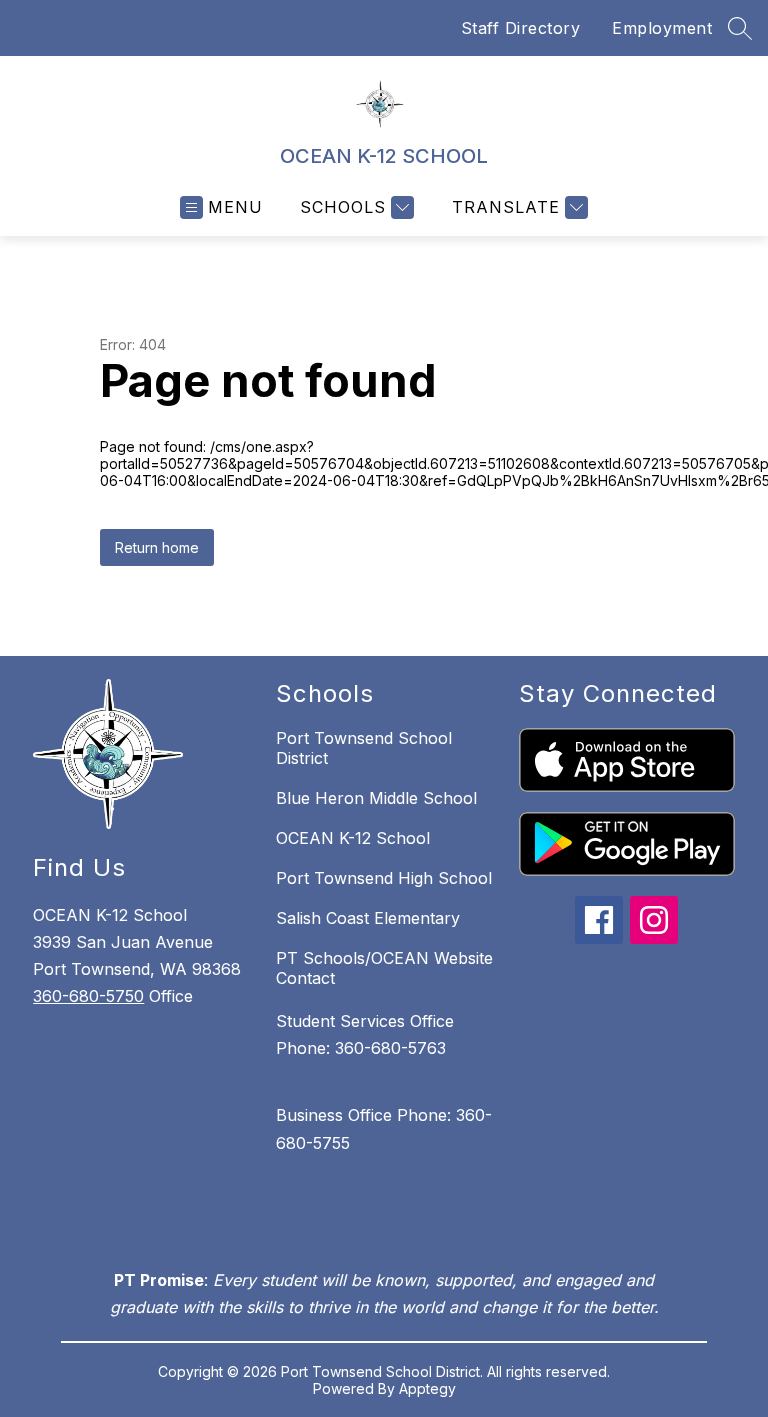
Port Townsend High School (384, 878)
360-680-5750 (88, 996)
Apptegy (427, 1388)
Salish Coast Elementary (368, 918)
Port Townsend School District (364, 748)
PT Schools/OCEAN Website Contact (384, 968)
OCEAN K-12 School (353, 838)
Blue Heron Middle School (376, 798)
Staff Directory (521, 28)
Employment (662, 28)
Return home (157, 547)
